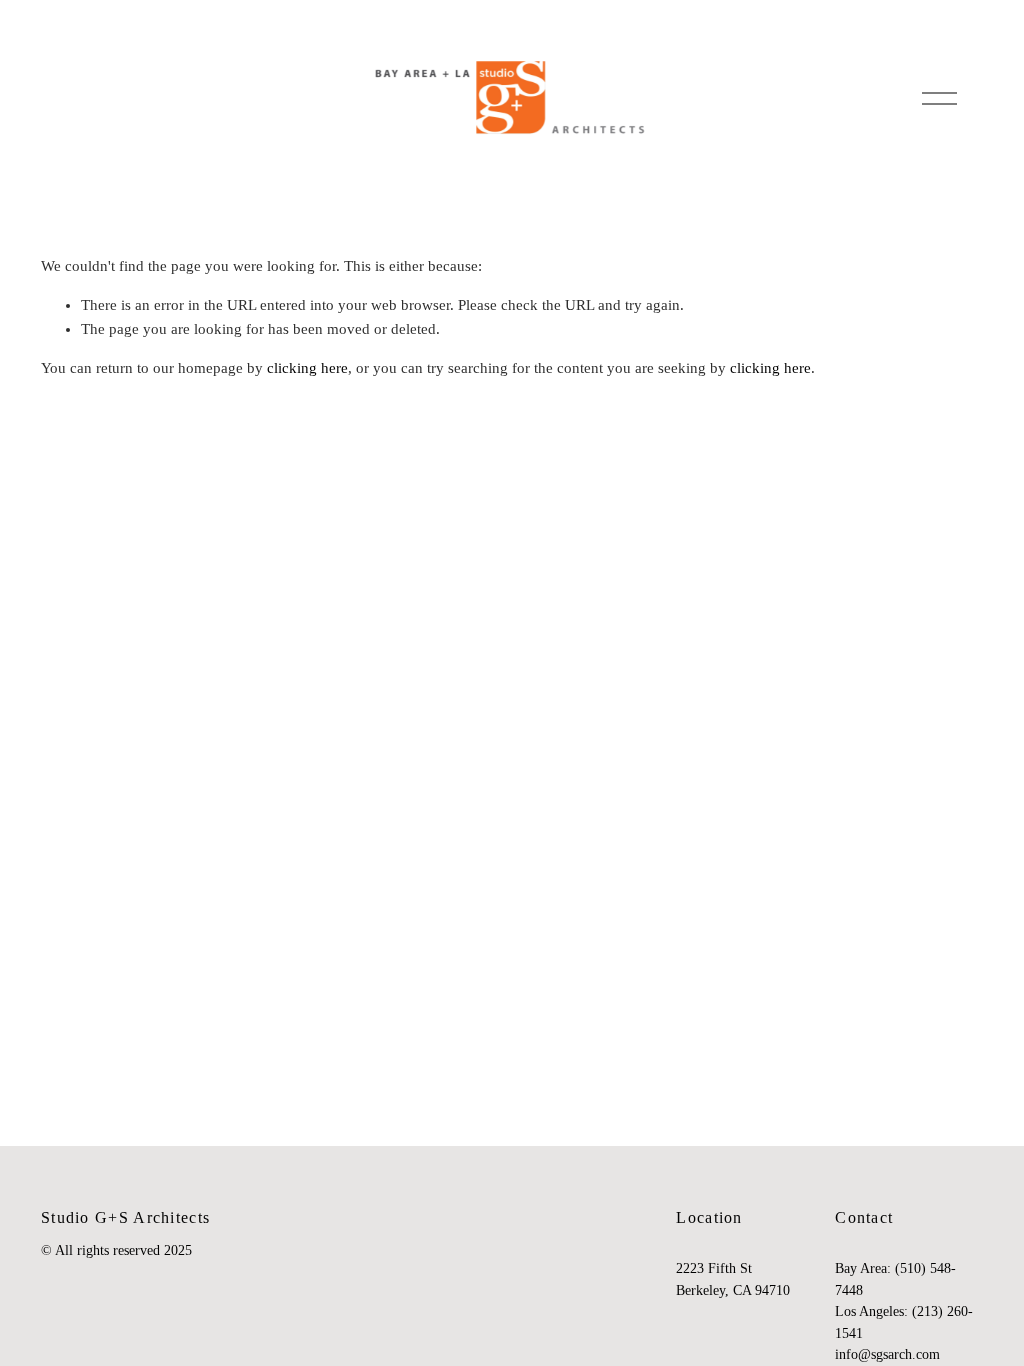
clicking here (307, 368)
